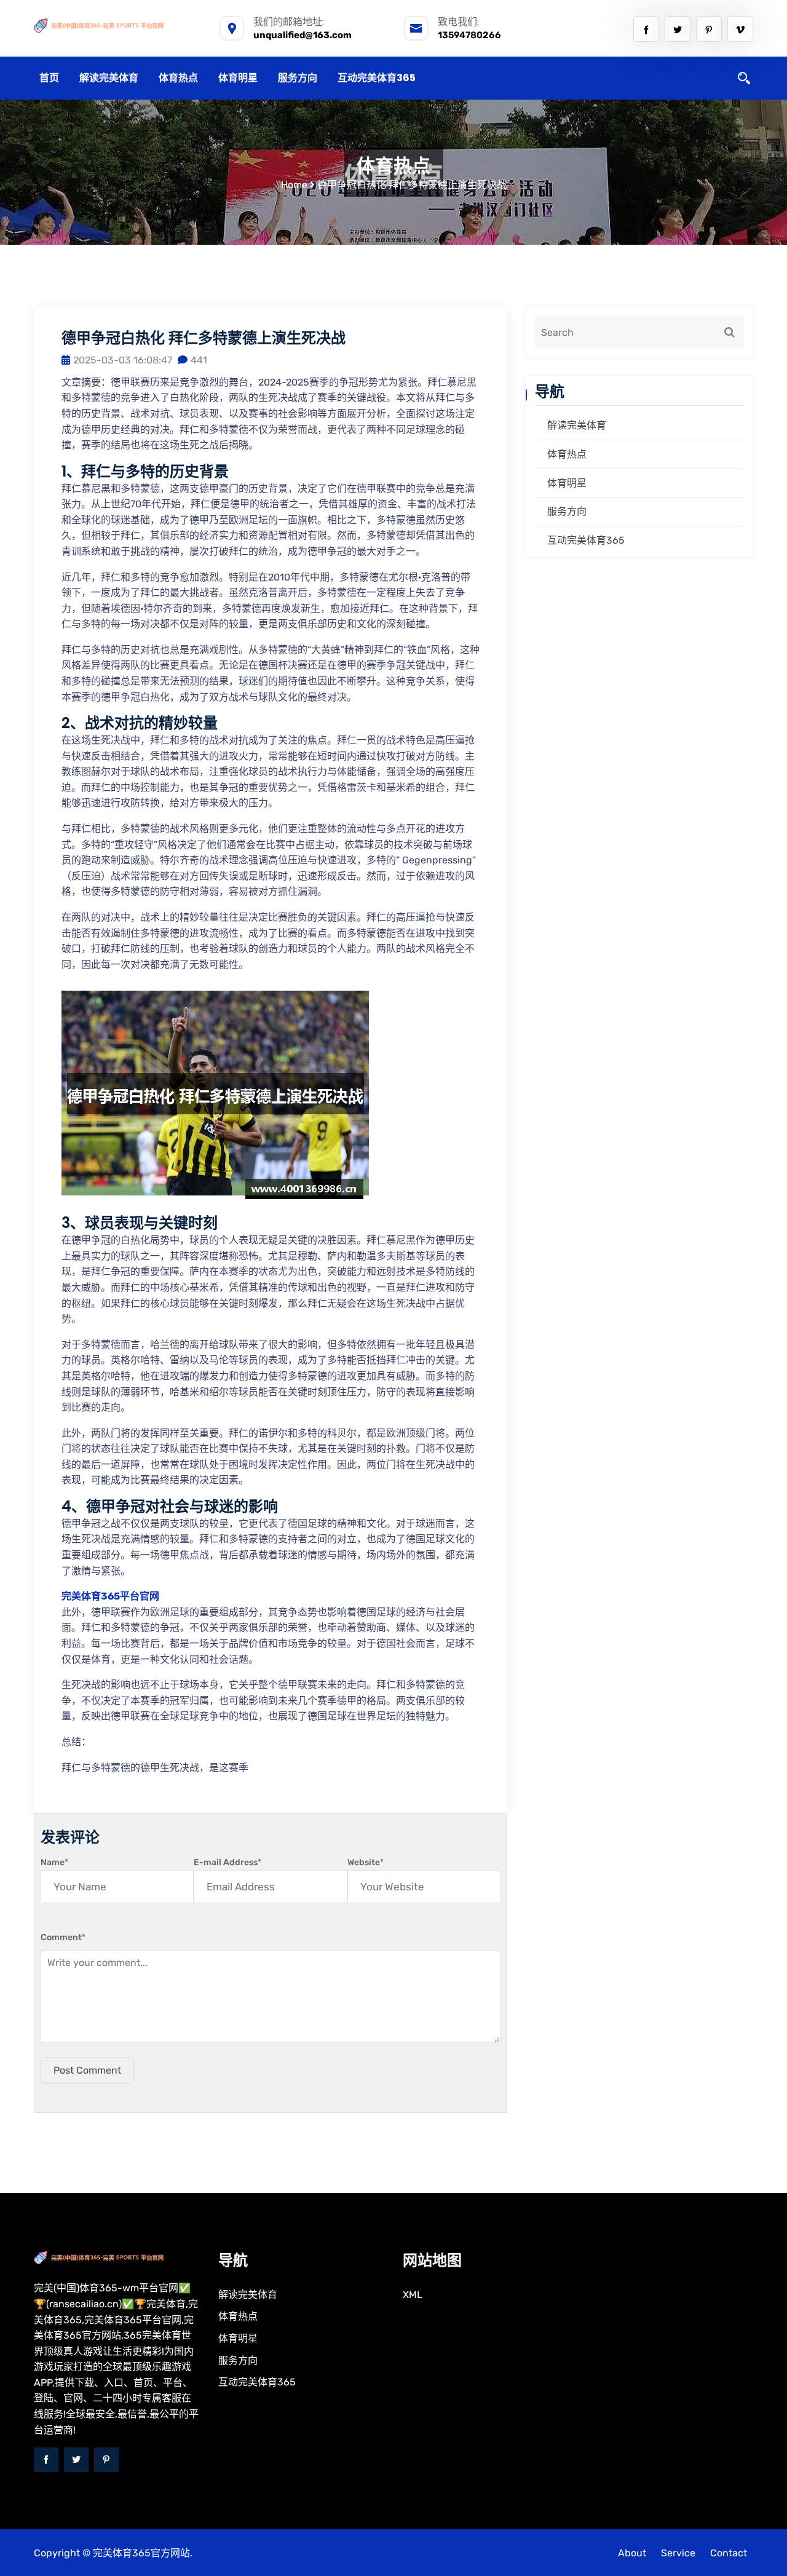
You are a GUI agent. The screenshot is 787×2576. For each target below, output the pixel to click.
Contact (729, 2553)
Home (294, 185)
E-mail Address (227, 1862)
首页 (49, 78)
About (632, 2553)
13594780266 (469, 35)
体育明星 (238, 78)
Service (678, 2553)
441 (199, 360)
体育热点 (178, 78)
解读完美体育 (109, 78)
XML (413, 2295)
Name (54, 1862)
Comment (63, 1937)
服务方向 (298, 78)
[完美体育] (117, 25)
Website (366, 1862)
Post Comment (87, 2070)
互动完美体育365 (377, 78)
